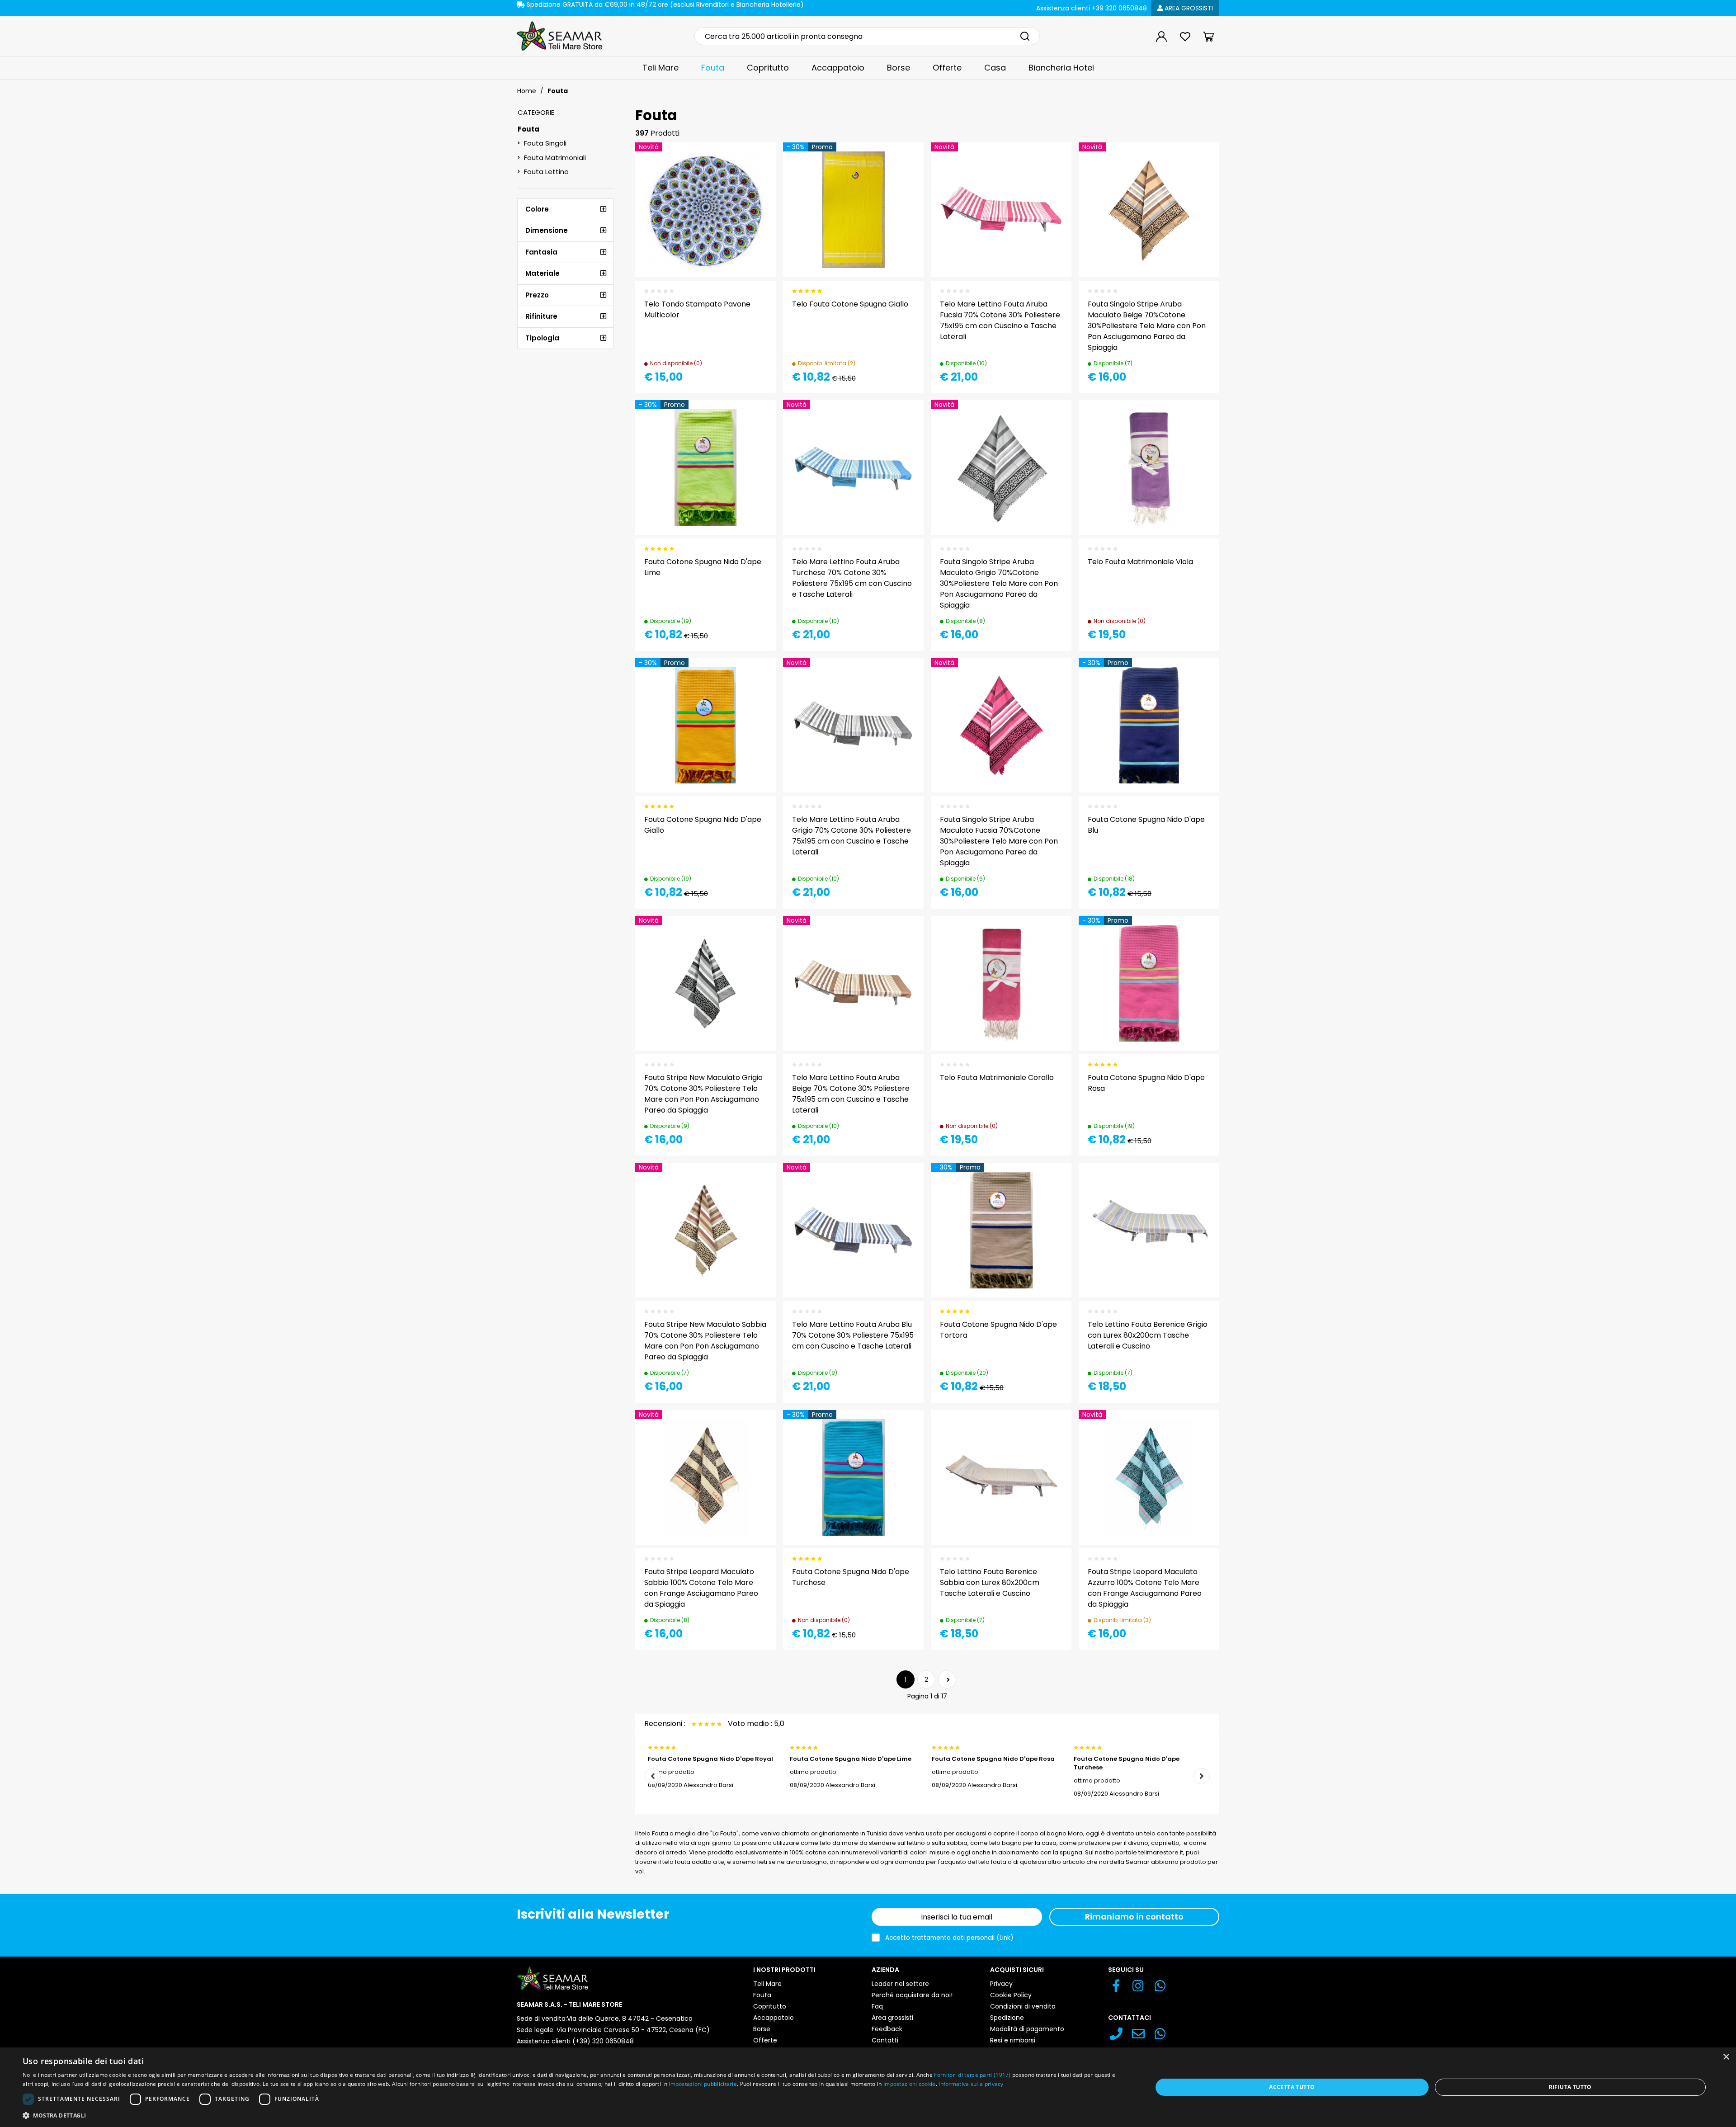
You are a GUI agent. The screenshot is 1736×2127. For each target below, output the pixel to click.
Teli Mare (660, 68)
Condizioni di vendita (1023, 2006)
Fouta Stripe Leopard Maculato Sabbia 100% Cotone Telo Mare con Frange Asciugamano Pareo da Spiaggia (701, 1588)
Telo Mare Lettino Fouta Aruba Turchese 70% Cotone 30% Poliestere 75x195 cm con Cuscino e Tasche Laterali (852, 578)
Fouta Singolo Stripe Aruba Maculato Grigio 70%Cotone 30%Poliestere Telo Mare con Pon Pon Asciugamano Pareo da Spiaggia (999, 583)
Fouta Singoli (545, 143)
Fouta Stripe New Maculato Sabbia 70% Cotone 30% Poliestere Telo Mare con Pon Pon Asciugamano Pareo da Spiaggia (705, 1341)
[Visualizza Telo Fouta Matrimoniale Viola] (1196, 423)
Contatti (885, 2040)
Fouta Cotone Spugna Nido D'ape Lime (851, 1759)
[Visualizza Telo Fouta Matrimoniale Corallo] (1048, 939)
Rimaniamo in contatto (1134, 1917)
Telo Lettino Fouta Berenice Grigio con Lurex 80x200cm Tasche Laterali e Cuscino (1148, 1335)
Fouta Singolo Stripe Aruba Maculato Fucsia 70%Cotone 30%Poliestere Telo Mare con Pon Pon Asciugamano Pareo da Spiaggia (999, 841)
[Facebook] (1116, 1988)
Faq (877, 2006)
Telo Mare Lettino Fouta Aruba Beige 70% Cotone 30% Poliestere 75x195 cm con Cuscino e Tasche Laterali (851, 1094)
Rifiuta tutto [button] (1570, 2087)
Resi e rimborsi (1013, 2040)
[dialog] (868, 2087)
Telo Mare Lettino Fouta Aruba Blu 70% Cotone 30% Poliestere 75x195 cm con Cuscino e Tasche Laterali (853, 1335)
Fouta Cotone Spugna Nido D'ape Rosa (993, 1759)
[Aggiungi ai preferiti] (753, 187)
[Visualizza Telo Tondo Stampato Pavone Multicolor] (753, 165)
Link (1005, 1938)
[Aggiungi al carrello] (901, 165)
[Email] (1138, 2036)
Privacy (1001, 1984)
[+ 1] (947, 1679)
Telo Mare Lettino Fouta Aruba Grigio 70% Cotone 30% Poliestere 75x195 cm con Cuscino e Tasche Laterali (851, 836)
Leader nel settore (900, 1984)
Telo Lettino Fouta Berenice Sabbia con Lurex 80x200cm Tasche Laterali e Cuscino (990, 1582)
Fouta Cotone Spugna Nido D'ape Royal (710, 1759)
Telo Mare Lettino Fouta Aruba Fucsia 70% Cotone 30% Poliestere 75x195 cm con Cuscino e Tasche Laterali (1000, 320)
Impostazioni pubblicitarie (703, 2084)
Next (1202, 1776)
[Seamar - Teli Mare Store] (560, 36)
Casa (995, 68)
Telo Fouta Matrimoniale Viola (1140, 562)
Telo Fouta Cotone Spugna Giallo (850, 304)
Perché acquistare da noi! (912, 1995)
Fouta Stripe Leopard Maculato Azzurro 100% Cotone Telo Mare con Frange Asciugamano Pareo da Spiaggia (1145, 1588)
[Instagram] (1138, 1988)
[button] (571, 2115)
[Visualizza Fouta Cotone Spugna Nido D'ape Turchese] (901, 1433)
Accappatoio (838, 68)
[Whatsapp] (1160, 1988)
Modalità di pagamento (1027, 2029)
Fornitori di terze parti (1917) (972, 2075)
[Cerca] (1025, 36)
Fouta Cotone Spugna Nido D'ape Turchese (1127, 1763)
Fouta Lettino (546, 172)
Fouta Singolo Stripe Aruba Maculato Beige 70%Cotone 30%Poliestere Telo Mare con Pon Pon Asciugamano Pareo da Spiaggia (1147, 326)
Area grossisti (1188, 8)
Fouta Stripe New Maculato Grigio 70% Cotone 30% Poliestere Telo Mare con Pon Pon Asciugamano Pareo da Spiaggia (703, 1094)
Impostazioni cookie (910, 2084)
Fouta (713, 68)
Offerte (947, 68)
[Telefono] (1116, 2036)
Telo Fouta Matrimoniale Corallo (997, 1078)
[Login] (1161, 37)
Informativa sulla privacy (971, 2084)
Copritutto (768, 68)
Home (527, 91)
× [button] (1726, 2057)
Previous (653, 1776)
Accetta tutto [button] (1292, 2087)
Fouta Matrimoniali (555, 158)
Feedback (887, 2029)
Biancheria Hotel (1061, 68)
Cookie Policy (1011, 1995)
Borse (899, 68)
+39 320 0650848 (1092, 8)
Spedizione (1007, 2018)
